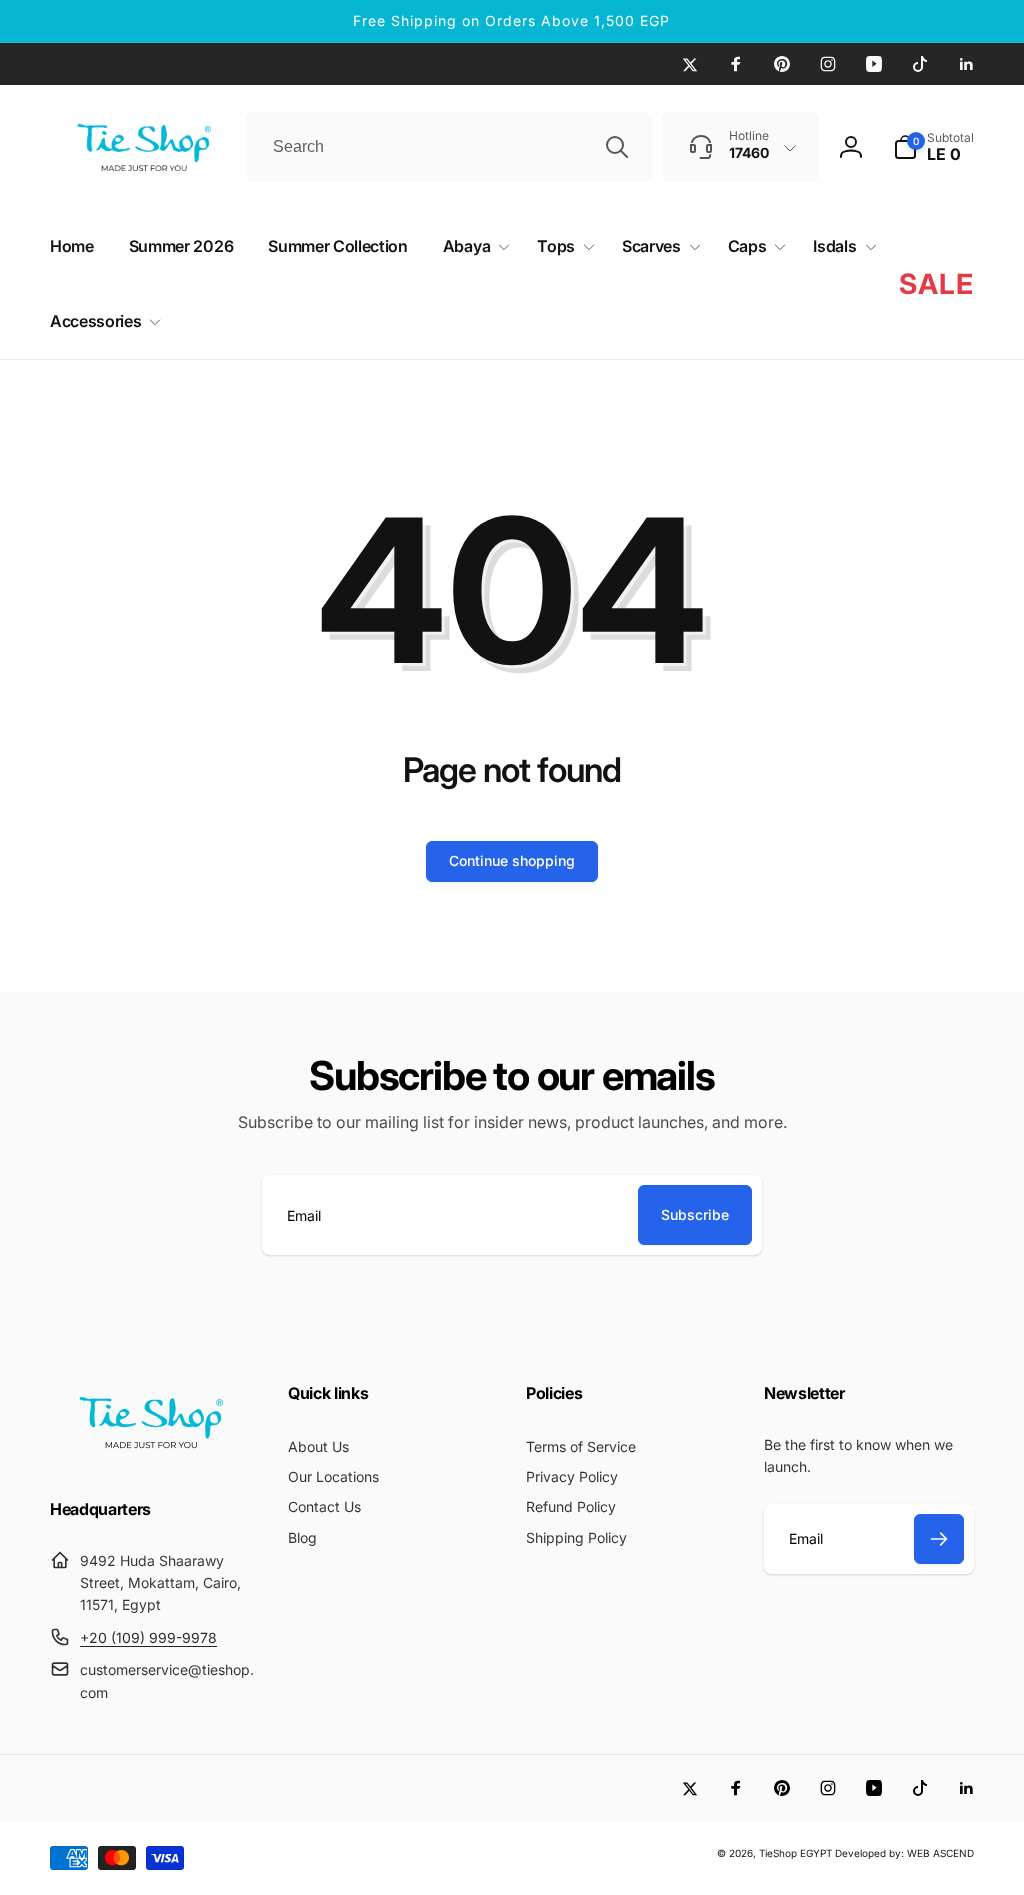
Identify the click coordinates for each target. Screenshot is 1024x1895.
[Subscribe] (939, 1539)
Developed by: (871, 1853)
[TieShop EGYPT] (150, 1455)
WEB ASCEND (940, 1853)
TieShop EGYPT (795, 1853)
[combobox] (449, 147)
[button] (933, 147)
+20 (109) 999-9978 (148, 1637)
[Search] (617, 147)
